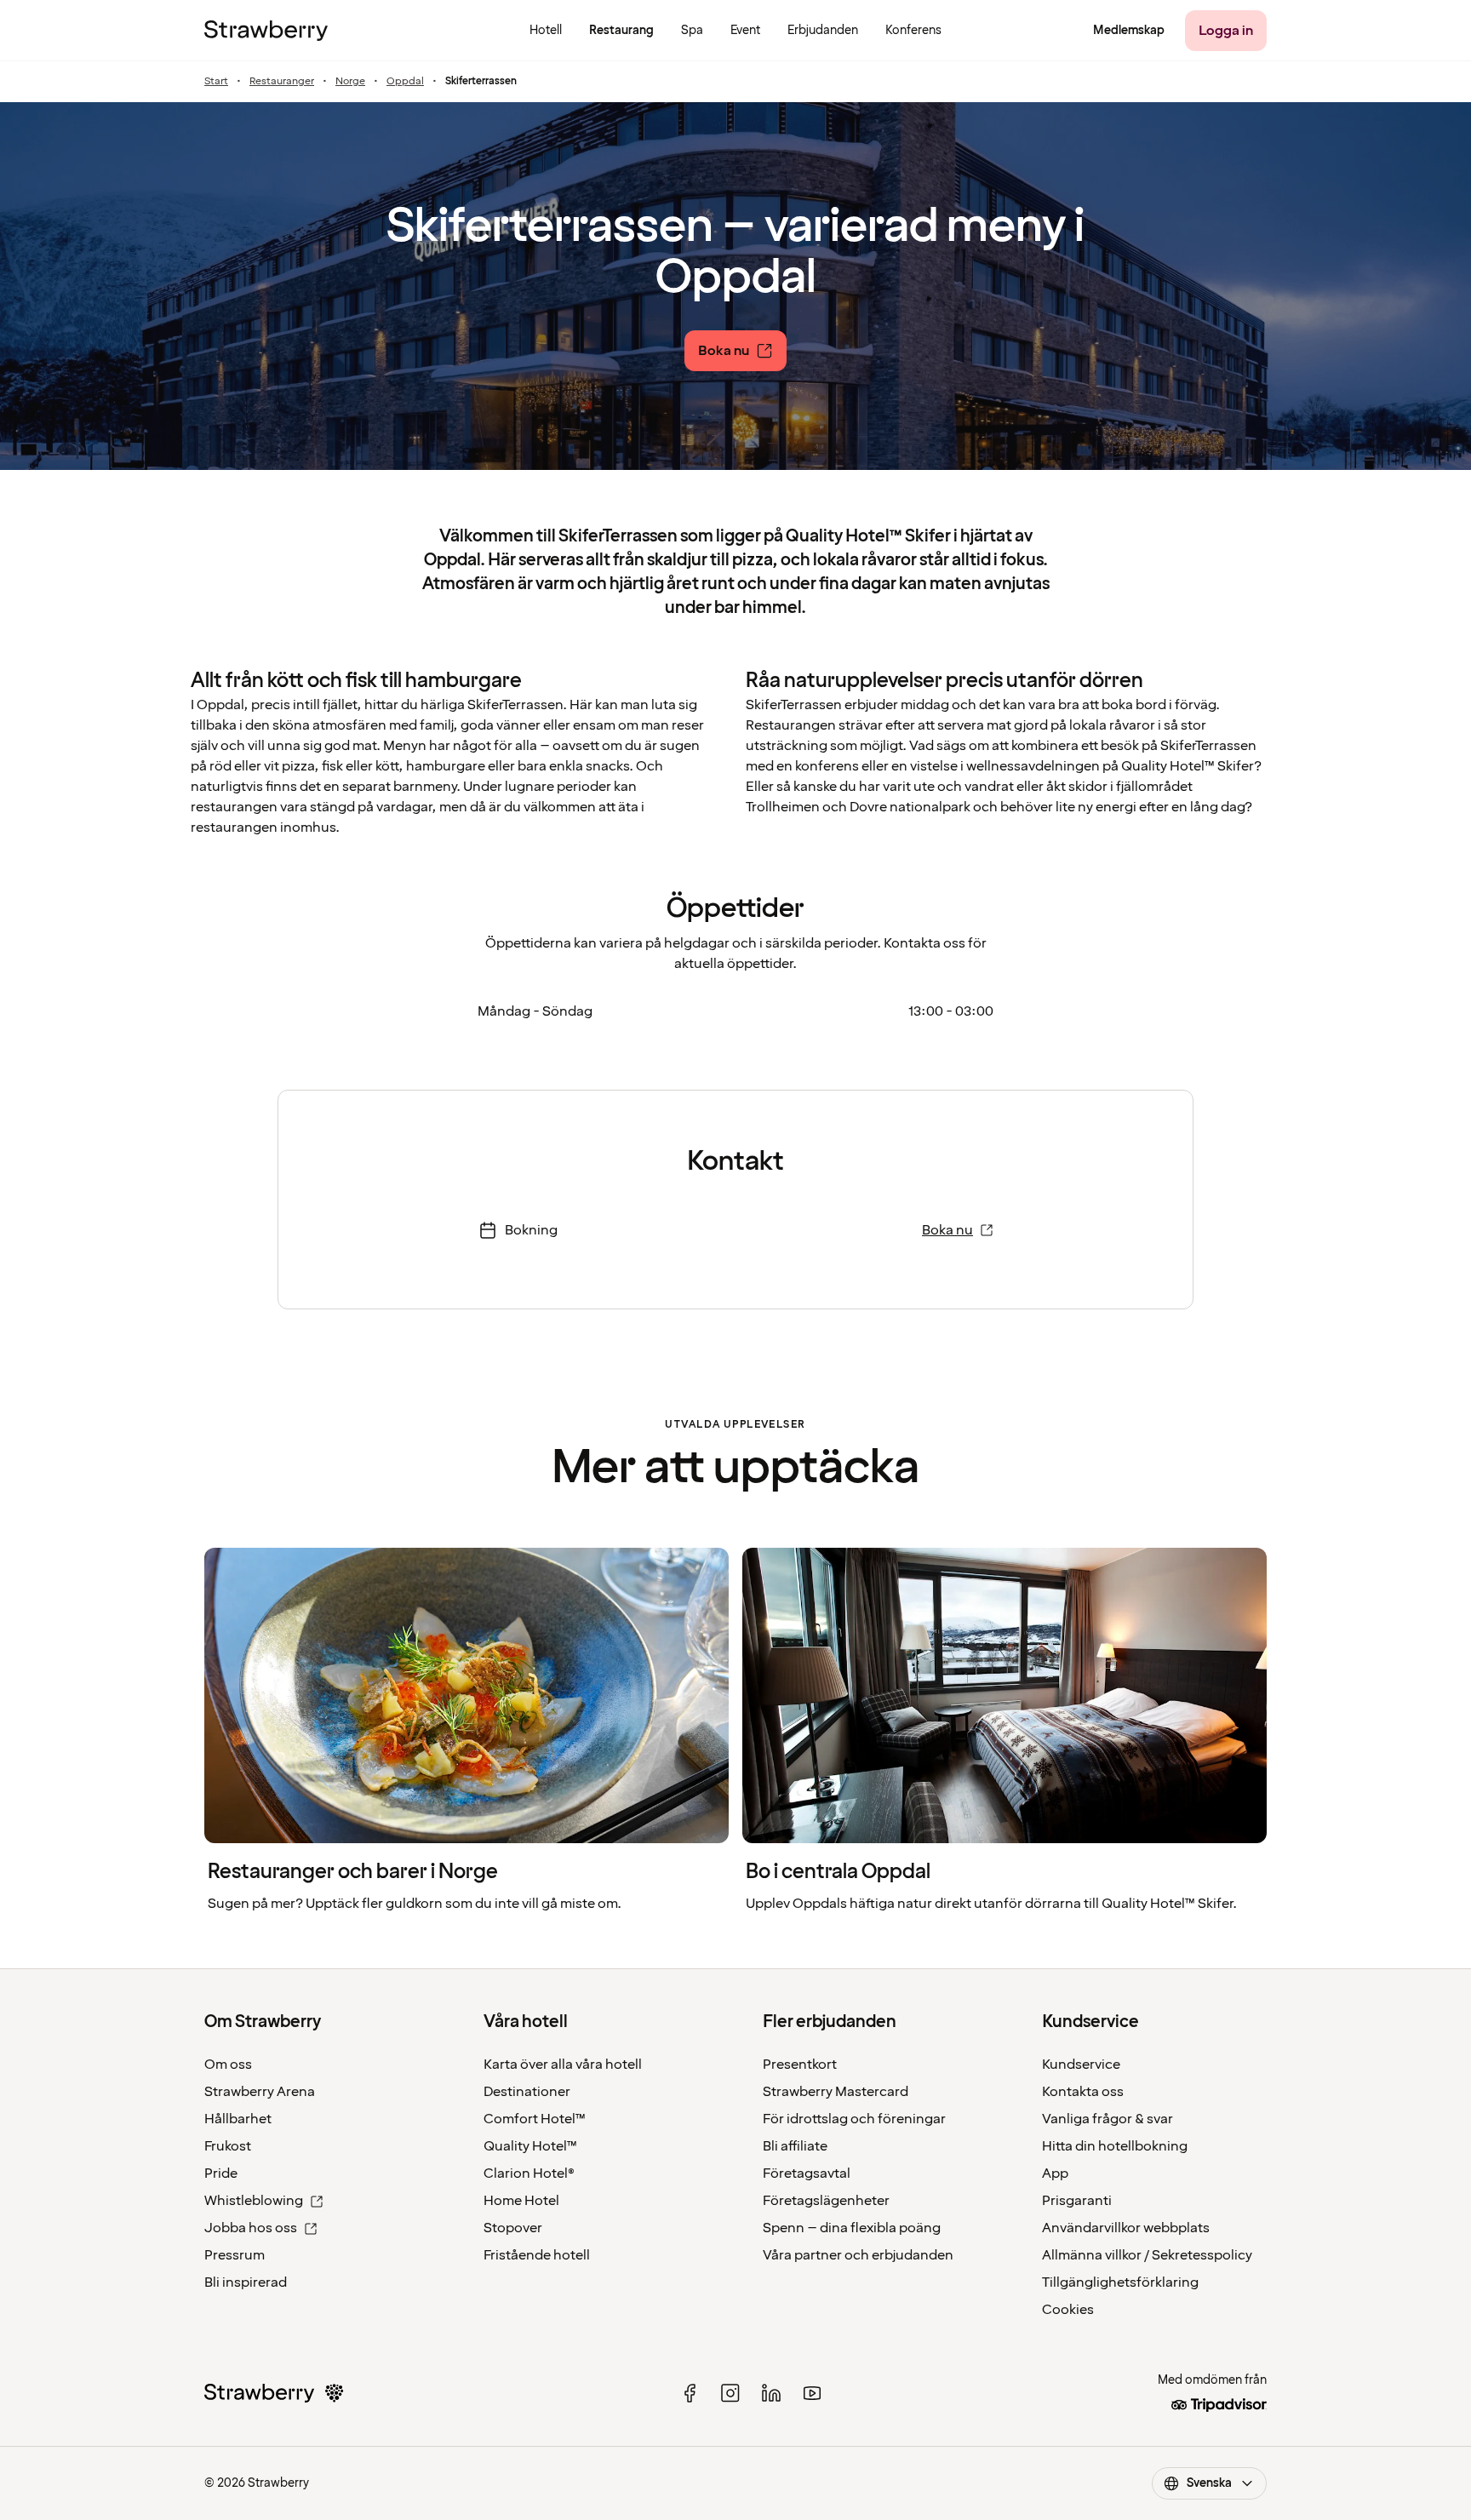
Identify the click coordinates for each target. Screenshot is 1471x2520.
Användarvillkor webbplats (1126, 2228)
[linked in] (771, 2393)
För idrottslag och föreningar (854, 2119)
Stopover (513, 2228)
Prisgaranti (1077, 2201)
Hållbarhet (238, 2119)
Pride (221, 2173)
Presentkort (800, 2065)
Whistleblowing (254, 2201)
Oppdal (405, 82)
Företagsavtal (807, 2173)
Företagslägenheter (826, 2201)
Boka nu (947, 1230)
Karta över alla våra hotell (563, 2065)
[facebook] (690, 2393)
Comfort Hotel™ (535, 2119)
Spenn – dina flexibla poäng (852, 2228)
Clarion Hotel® (529, 2173)
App (1055, 2173)
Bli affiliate (795, 2146)
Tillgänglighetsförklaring (1120, 2282)
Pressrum (235, 2255)
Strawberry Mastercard (836, 2092)
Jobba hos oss (251, 2228)
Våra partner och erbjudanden (858, 2255)
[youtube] (812, 2393)
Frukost (228, 2146)
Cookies (1068, 2310)
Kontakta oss (1083, 2092)
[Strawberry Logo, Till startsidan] (266, 31)
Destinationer (527, 2092)
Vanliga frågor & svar (1108, 2119)
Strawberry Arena (260, 2092)
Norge (350, 82)
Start (216, 82)
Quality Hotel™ (530, 2146)
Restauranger (282, 82)
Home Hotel (521, 2201)
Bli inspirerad (246, 2282)
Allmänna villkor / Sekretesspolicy (1147, 2255)
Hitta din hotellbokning (1115, 2146)
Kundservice (1081, 2065)
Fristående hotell (537, 2255)
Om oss (228, 2065)
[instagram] (730, 2393)
